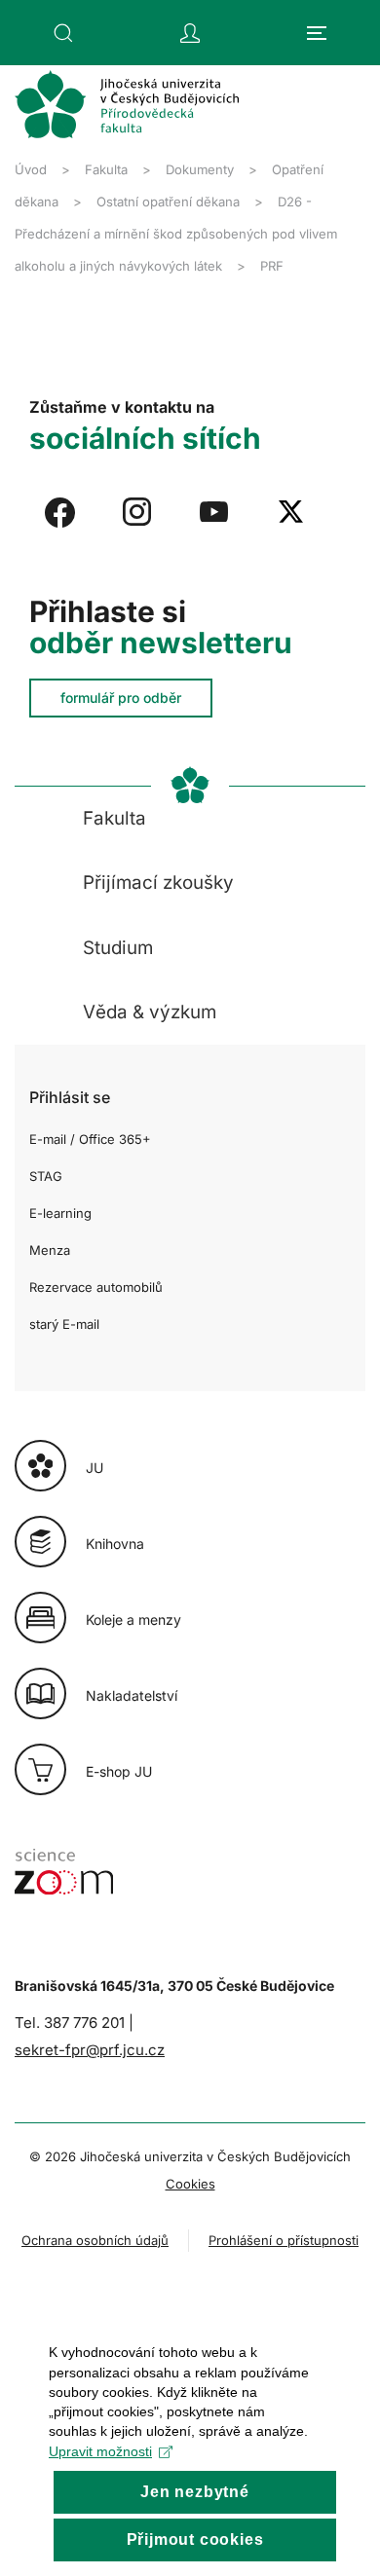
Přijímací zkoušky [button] (158, 883)
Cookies (190, 2184)
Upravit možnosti (100, 2451)
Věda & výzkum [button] (150, 1012)
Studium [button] (118, 948)
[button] (63, 33)
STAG (46, 1176)
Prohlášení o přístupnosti (284, 2240)
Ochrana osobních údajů (95, 2240)
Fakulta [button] (114, 818)
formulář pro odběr (121, 698)
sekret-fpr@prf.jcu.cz (90, 2050)
